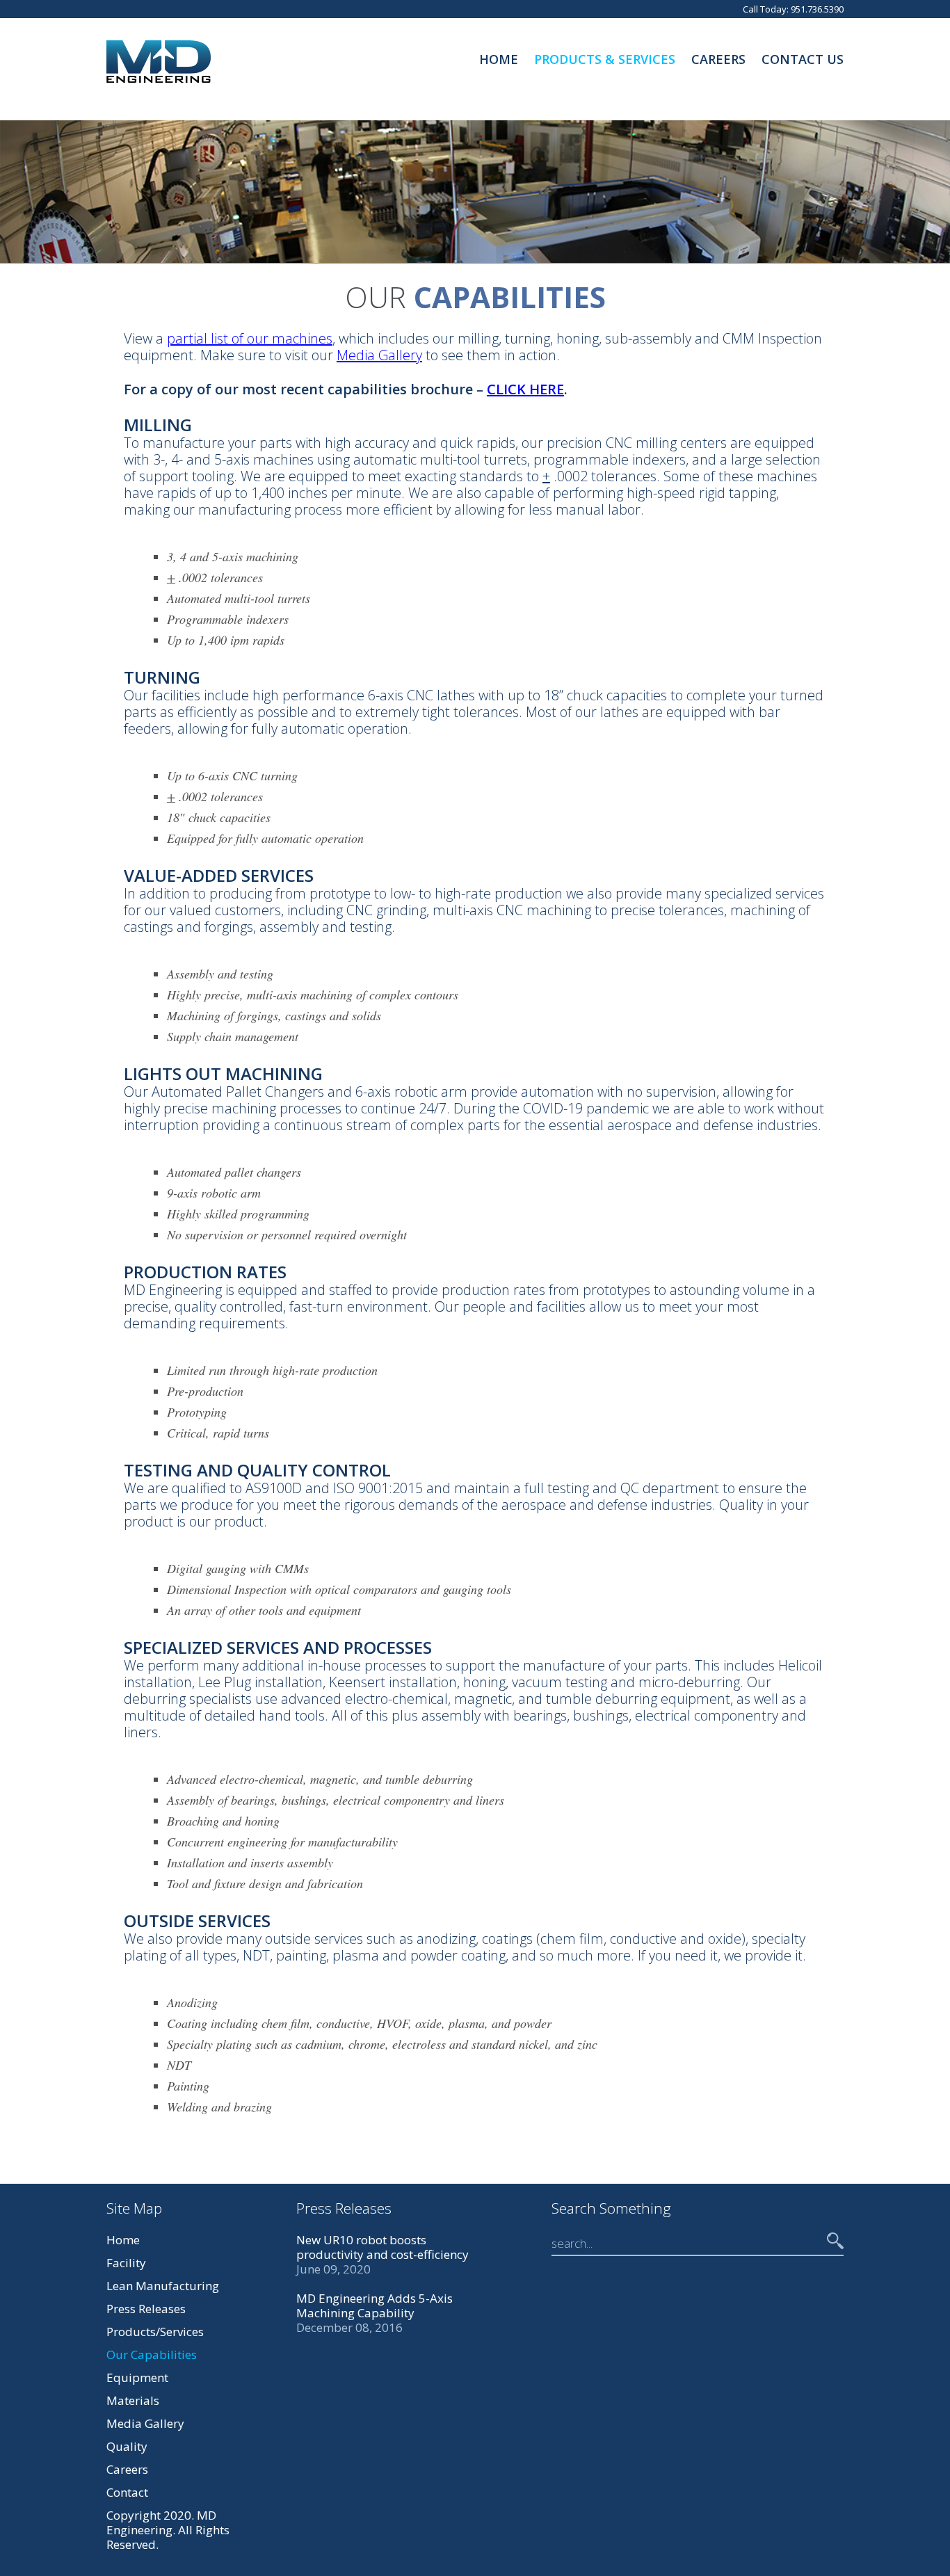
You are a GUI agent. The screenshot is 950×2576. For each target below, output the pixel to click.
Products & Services (605, 59)
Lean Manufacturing (163, 2286)
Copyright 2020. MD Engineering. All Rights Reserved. (168, 2530)
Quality (127, 2446)
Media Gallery (379, 355)
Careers (718, 59)
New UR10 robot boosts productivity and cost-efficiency (383, 2247)
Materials (133, 2400)
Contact (127, 2492)
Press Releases (146, 2309)
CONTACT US (803, 59)
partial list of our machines (250, 338)
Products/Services (155, 2332)
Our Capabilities (152, 2354)
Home (499, 59)
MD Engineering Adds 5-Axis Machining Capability (375, 2305)
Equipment (137, 2377)
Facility (126, 2263)
